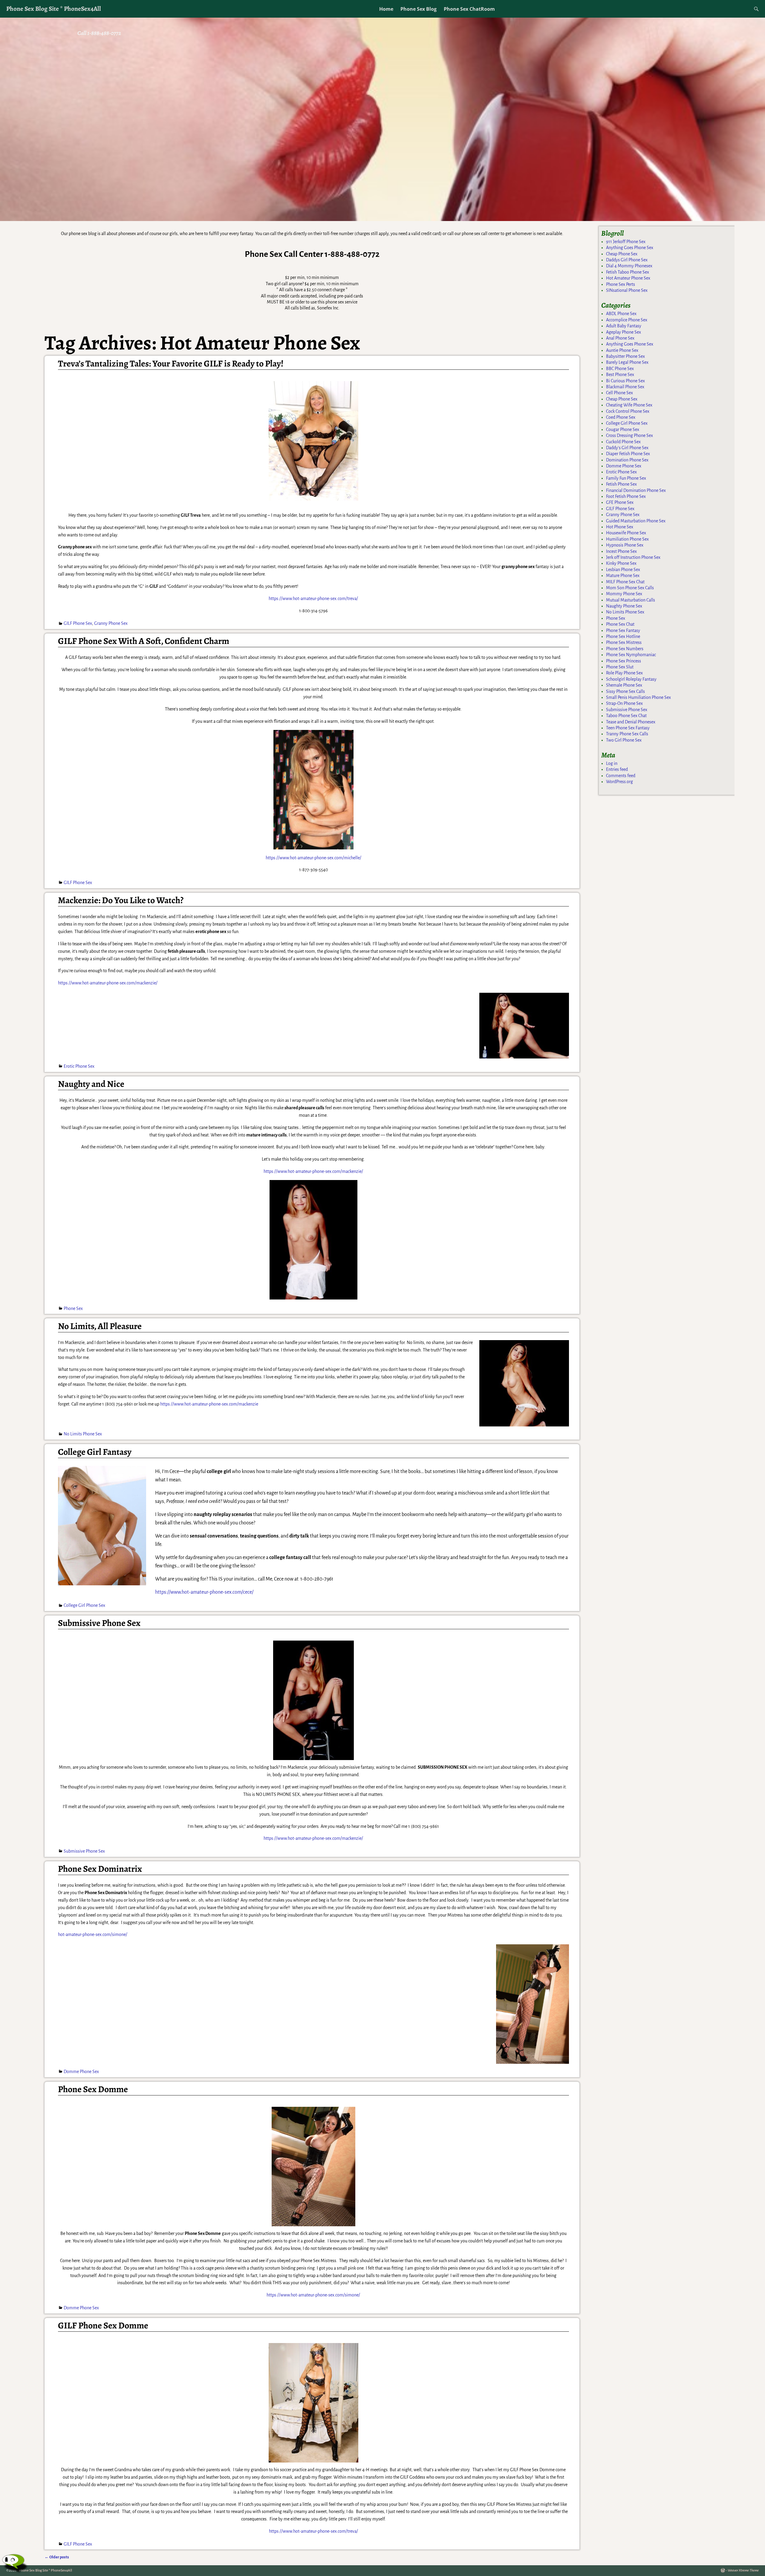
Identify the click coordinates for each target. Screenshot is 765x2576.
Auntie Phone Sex (622, 350)
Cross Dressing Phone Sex (629, 435)
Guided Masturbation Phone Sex (636, 521)
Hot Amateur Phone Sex (628, 278)
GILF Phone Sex (78, 623)
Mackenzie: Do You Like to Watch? (121, 900)
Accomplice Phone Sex (627, 320)
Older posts (57, 2557)
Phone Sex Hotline (623, 636)
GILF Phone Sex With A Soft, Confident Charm (144, 641)
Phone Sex (73, 1308)
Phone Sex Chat (620, 624)
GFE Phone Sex (620, 502)
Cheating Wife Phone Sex (629, 405)
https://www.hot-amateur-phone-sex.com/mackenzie (209, 1404)
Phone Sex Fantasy (623, 630)
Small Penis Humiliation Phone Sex (638, 697)
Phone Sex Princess (624, 661)
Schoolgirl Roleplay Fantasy (631, 679)
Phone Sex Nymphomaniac (631, 655)
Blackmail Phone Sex (625, 387)
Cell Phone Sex (619, 393)
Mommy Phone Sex (624, 594)
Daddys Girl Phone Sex (627, 260)
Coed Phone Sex (621, 417)
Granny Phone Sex (111, 623)
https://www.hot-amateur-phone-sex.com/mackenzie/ (108, 983)
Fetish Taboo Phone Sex (628, 272)
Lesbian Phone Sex (623, 570)
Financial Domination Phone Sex (636, 490)
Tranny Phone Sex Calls (627, 734)
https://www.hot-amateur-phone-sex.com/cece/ (204, 1592)
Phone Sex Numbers (625, 649)
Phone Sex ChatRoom (469, 9)
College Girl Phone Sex (84, 1605)
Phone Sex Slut (620, 667)
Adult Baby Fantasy (624, 326)
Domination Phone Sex (627, 460)
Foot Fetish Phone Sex (626, 496)
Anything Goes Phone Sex (630, 248)
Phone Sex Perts (621, 284)
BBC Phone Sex (620, 369)
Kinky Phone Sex (621, 563)
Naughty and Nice (91, 1084)
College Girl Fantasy (95, 1452)
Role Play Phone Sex (624, 673)
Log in (612, 763)
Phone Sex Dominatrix (100, 1869)
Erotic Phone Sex (79, 1066)
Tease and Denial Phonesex (631, 722)
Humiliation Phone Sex (627, 539)
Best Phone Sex (620, 375)
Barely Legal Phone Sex (627, 362)
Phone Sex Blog (419, 9)
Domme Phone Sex (81, 2072)
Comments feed (621, 776)
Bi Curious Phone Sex (625, 381)
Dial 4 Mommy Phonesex (629, 266)
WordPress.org (619, 782)
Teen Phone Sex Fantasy (628, 728)
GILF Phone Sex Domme (103, 2325)
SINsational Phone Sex (627, 290)
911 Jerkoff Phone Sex (626, 242)
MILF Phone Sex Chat (625, 582)
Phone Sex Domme (93, 2089)
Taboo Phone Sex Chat (626, 716)
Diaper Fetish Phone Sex (628, 454)
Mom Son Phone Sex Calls (630, 588)
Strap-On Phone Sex (624, 703)
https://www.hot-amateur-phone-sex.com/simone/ (313, 2295)
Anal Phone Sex (620, 338)
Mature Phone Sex (623, 576)
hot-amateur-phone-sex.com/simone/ (93, 1934)
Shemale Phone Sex (624, 685)
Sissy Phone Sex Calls (625, 691)
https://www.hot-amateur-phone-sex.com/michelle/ (313, 858)
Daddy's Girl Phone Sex (627, 448)
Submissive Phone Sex (99, 1623)
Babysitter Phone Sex (625, 356)
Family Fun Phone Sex (626, 478)
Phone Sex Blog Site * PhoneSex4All (54, 9)
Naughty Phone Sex (624, 606)
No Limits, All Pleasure (100, 1326)
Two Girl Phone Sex (624, 740)
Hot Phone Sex (620, 527)
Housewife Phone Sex (626, 533)
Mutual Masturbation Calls (631, 600)
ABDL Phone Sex (621, 314)
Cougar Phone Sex (623, 429)
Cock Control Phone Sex (628, 411)
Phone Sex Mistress (624, 642)
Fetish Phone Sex (621, 484)
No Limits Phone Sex (83, 1434)
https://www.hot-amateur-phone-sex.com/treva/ (313, 599)
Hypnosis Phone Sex (625, 545)
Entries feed (617, 769)
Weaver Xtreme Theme (743, 2570)
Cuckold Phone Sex (623, 442)
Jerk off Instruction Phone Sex (633, 557)
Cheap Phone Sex (622, 254)
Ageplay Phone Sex (624, 332)
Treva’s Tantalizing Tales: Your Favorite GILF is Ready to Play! (171, 363)
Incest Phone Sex (621, 551)
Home (386, 9)
